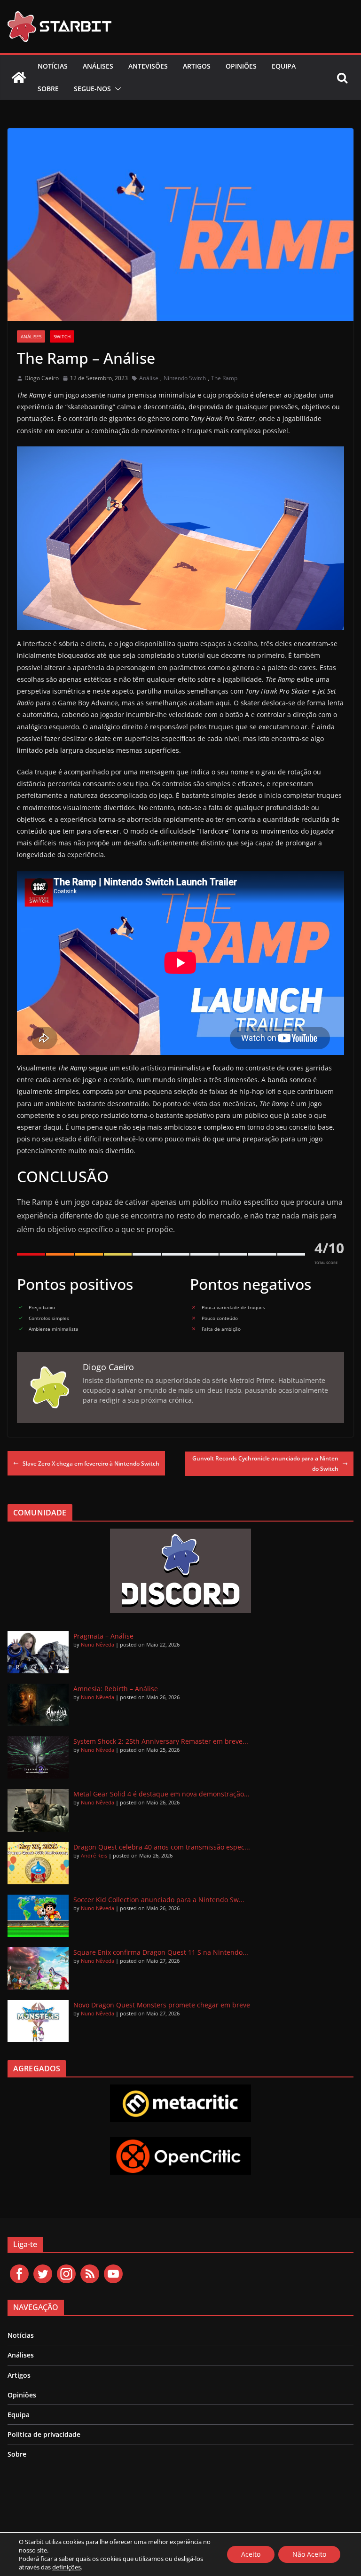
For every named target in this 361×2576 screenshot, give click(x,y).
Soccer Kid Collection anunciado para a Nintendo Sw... (159, 1900)
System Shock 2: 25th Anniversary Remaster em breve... (161, 1741)
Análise (149, 378)
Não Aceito (309, 2554)
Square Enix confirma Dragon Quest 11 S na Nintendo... (161, 1952)
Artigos (197, 66)
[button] (116, 89)
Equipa (284, 66)
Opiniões (241, 66)
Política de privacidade (44, 2434)
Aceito (251, 2554)
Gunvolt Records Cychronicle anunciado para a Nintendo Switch (265, 1464)
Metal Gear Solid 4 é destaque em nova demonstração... (161, 1794)
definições (67, 2567)
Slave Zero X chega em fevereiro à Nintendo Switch (91, 1464)
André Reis (94, 1855)
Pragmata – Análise (103, 1636)
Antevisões (148, 66)
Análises (98, 66)
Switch (62, 336)
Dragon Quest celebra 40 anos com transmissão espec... (162, 1847)
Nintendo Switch (185, 378)
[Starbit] (19, 78)
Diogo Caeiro (42, 378)
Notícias (53, 66)
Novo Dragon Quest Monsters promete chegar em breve (162, 2005)
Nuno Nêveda (98, 1644)
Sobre (48, 89)
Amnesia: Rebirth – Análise (116, 1689)
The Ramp (224, 378)
